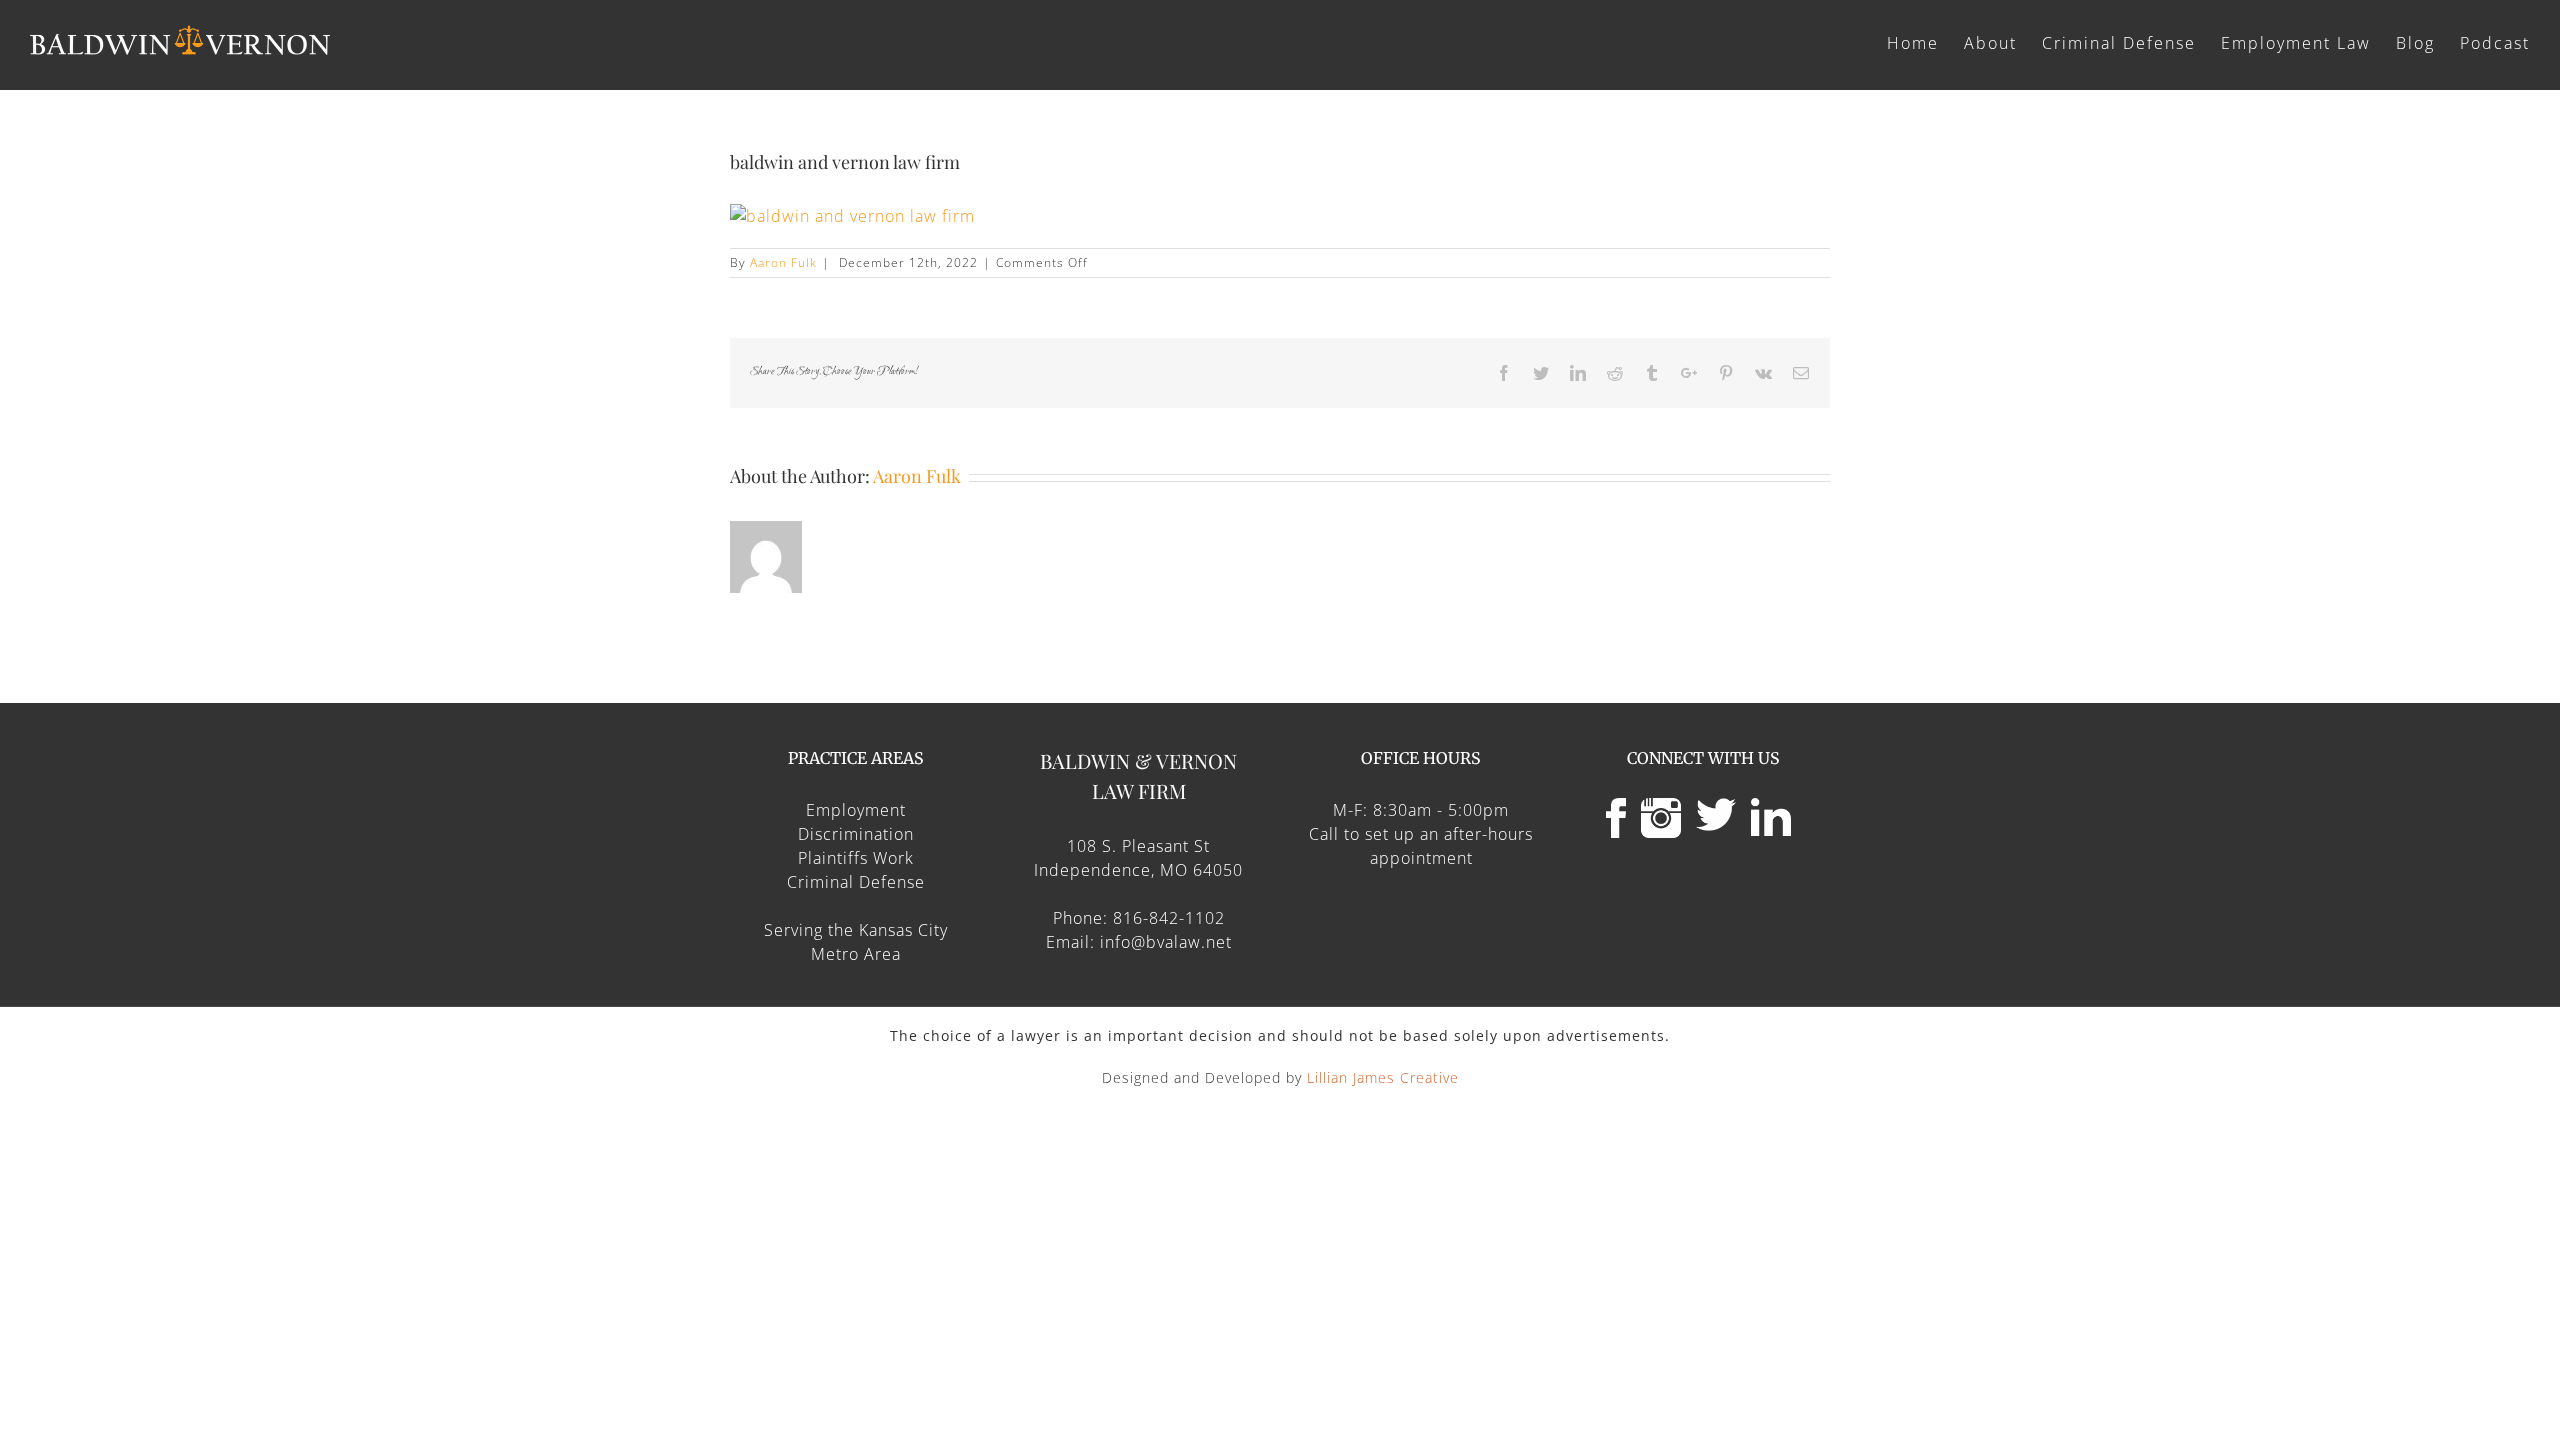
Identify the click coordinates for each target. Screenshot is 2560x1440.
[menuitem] (1925, 42)
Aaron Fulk (783, 262)
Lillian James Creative (1383, 1077)
